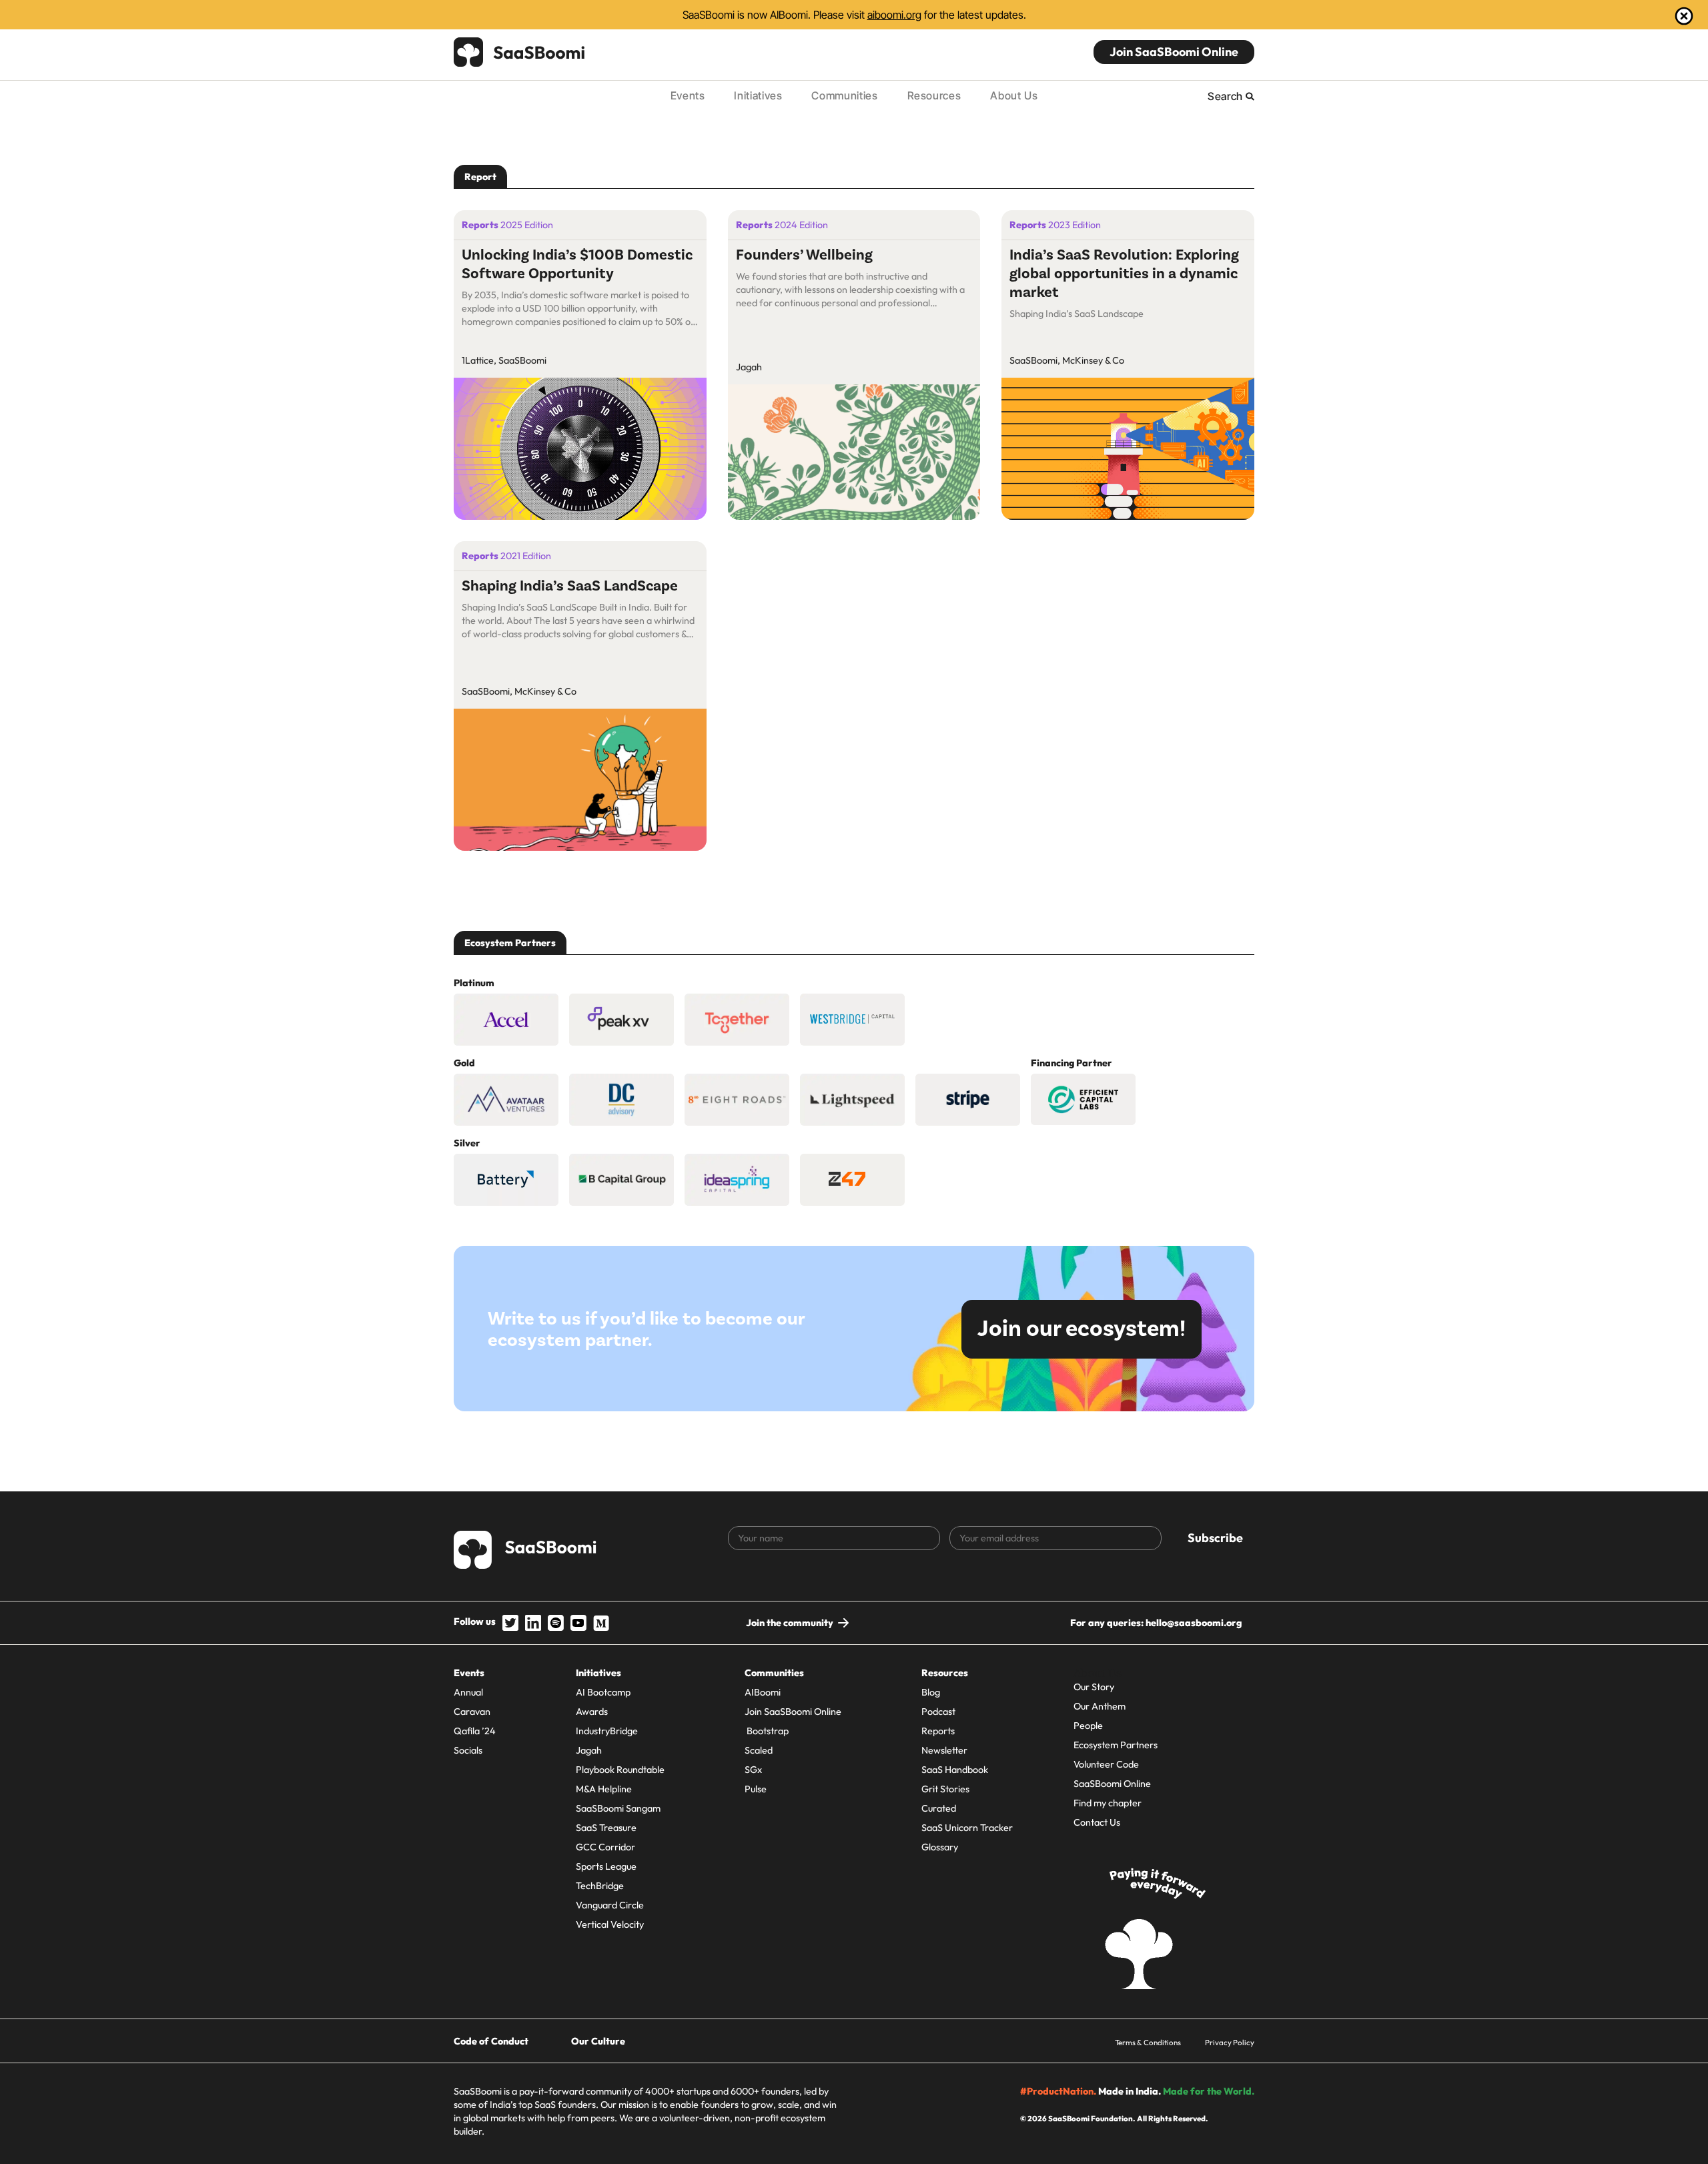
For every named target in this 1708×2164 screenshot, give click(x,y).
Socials (468, 1750)
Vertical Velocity (610, 1924)
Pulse (756, 1789)
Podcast (938, 1712)
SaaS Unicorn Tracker (967, 1828)
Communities (844, 95)
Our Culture (598, 2041)
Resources (934, 95)
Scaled (759, 1750)
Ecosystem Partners (1116, 1745)
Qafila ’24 (475, 1731)
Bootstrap (767, 1731)
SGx (753, 1770)
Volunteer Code (1106, 1764)
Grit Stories (945, 1789)
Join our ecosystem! (1082, 1329)
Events (688, 95)
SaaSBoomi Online (1112, 1784)
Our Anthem (1100, 1706)
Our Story (1094, 1687)
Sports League (606, 1866)
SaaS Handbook (955, 1770)
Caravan (472, 1712)
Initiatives (758, 95)
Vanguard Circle (610, 1905)
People (1088, 1726)
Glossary (940, 1847)
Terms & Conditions (1148, 2042)
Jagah (589, 1750)
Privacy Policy (1230, 2042)
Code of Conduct (491, 2041)
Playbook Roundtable (620, 1770)
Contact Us (1097, 1822)
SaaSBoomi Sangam (618, 1808)
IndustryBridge (607, 1731)
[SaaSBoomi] (520, 52)
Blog (931, 1692)
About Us (1014, 95)
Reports (938, 1731)
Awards (592, 1712)
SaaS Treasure (606, 1828)
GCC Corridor (605, 1847)
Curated (939, 1808)
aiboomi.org (894, 15)
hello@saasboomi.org (1194, 1623)
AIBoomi (763, 1692)
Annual (468, 1692)
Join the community (790, 1623)
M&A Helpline (604, 1789)
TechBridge (600, 1886)
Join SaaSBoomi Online (1174, 52)
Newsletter (944, 1750)
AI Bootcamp (603, 1692)
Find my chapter (1108, 1803)
